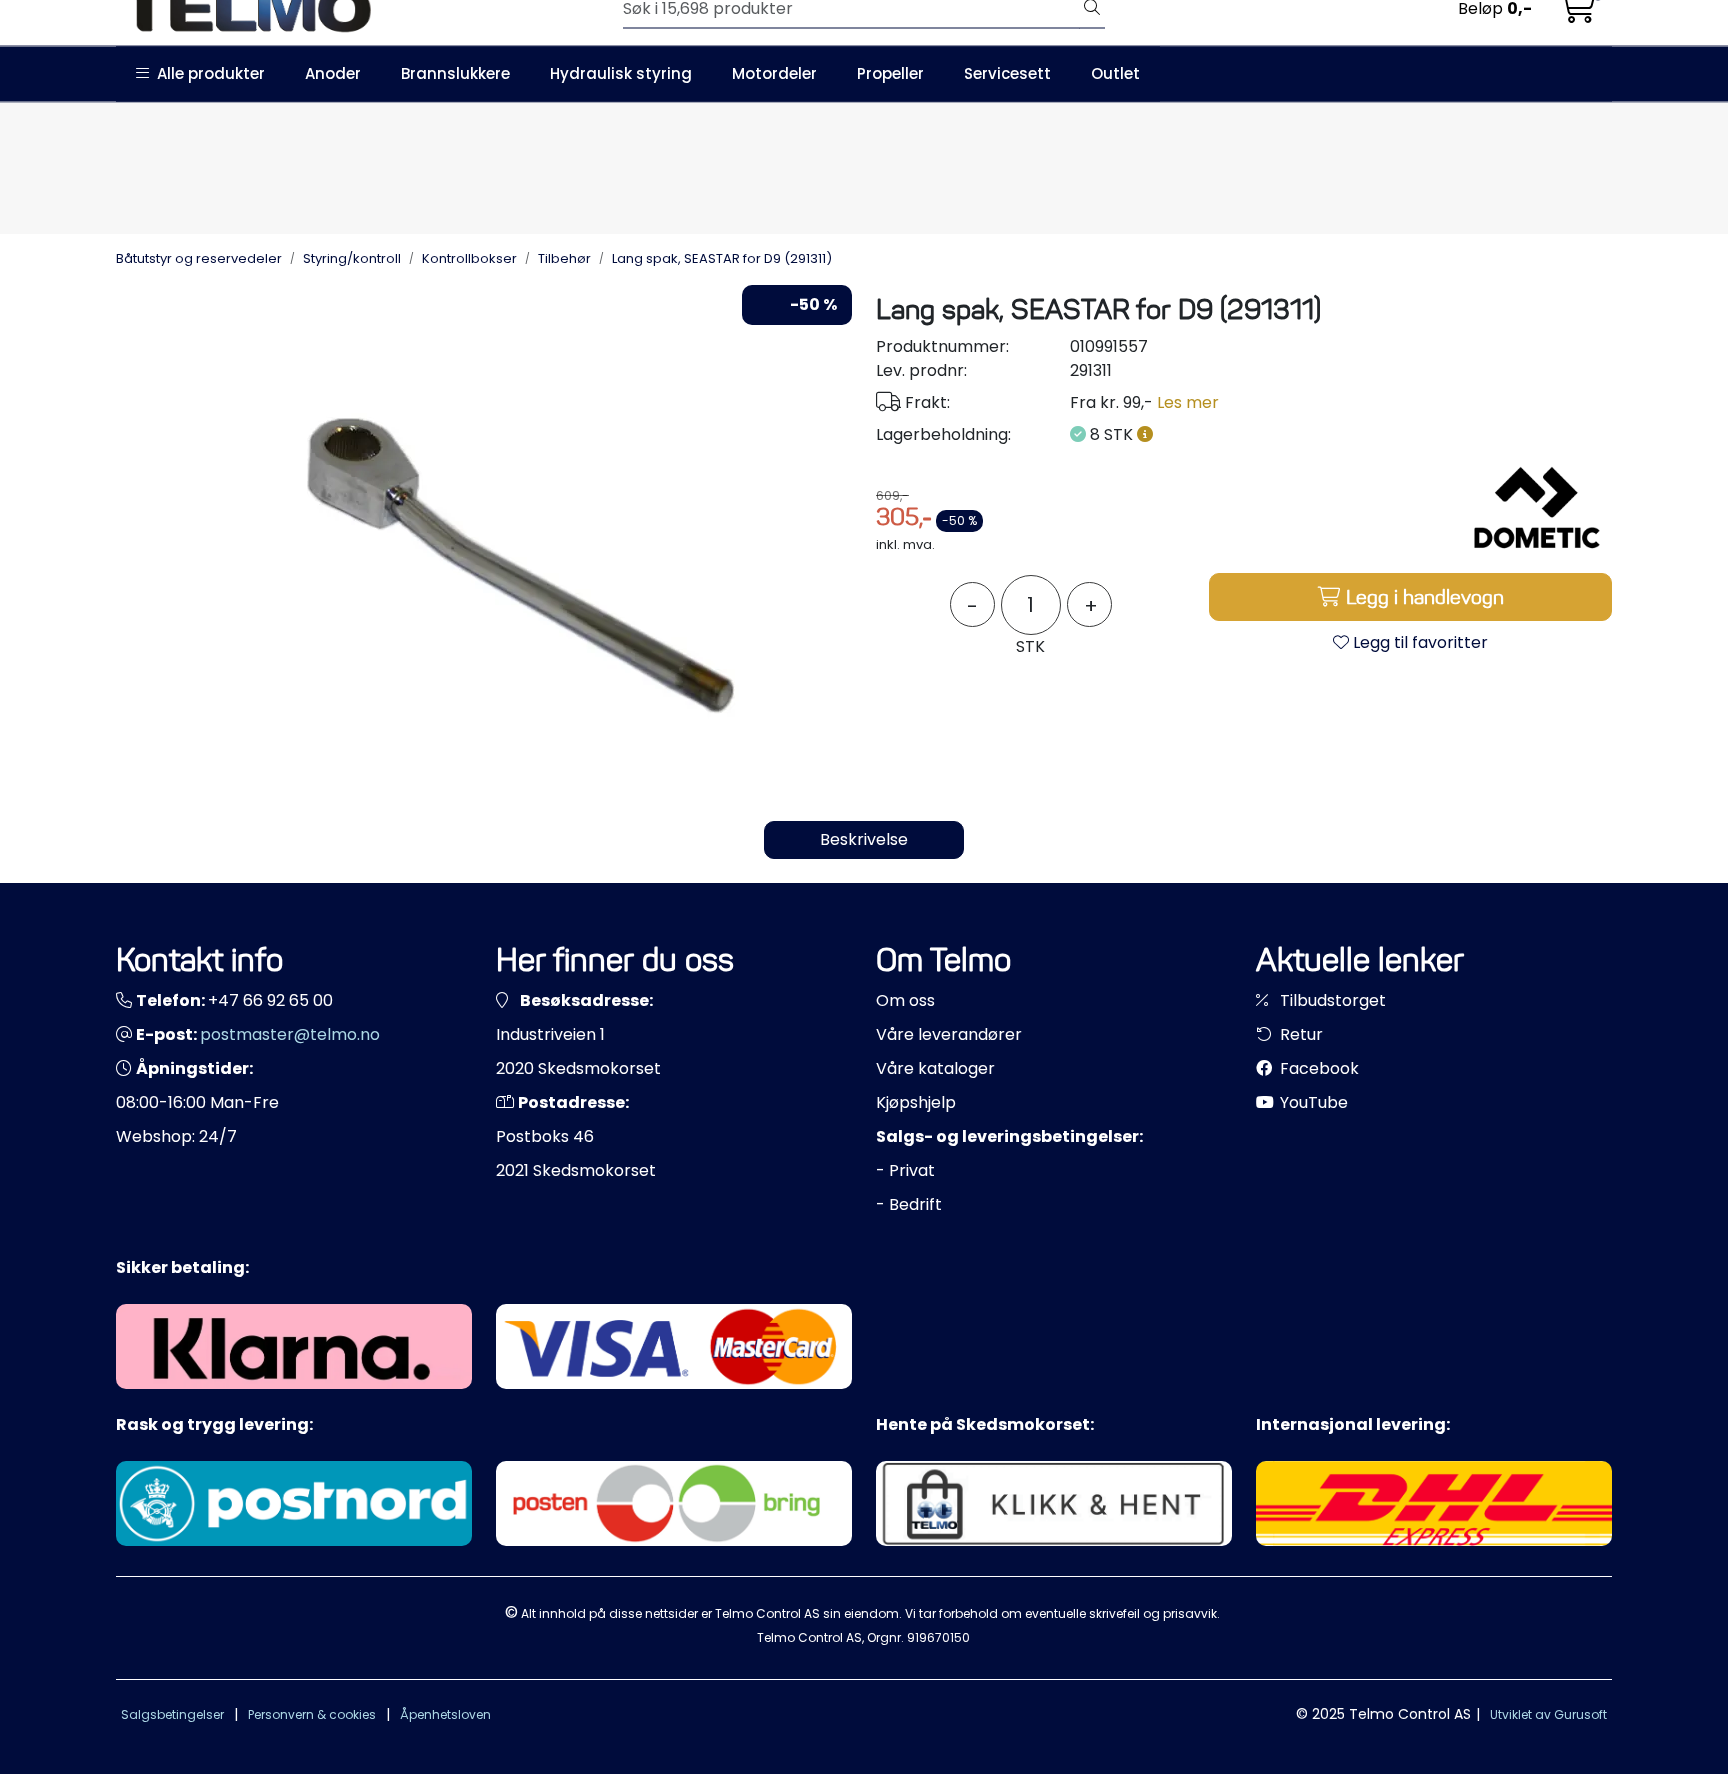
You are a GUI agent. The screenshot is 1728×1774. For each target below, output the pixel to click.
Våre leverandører (949, 1034)
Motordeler (774, 73)
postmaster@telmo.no (290, 1034)
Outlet (1115, 73)
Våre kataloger (935, 1068)
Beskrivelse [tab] (864, 839)
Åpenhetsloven (445, 1714)
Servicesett (1007, 73)
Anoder (333, 73)
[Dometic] (1537, 508)
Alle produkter (207, 73)
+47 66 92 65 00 (270, 1000)
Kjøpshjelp (916, 1102)
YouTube (1312, 1102)
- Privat (905, 1170)
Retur (1299, 1034)
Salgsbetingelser (172, 1714)
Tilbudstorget (1331, 1000)
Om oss (905, 1000)
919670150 (938, 1637)
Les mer (1188, 402)
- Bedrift (909, 1204)
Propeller (890, 73)
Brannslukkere (455, 73)
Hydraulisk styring (621, 73)
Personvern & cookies (312, 1714)
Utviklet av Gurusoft (1548, 1714)
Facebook (1317, 1068)
